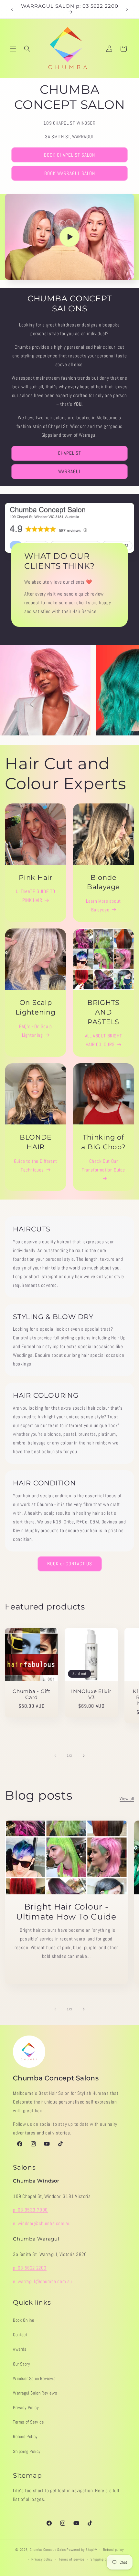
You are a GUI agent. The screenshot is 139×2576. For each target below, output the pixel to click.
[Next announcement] (127, 9)
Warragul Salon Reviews (35, 2393)
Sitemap (27, 2475)
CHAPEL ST (69, 453)
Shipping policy (102, 2559)
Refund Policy (25, 2436)
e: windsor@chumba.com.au (42, 2223)
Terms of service (71, 2559)
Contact (20, 2335)
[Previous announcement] (12, 9)
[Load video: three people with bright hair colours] (69, 237)
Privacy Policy (26, 2407)
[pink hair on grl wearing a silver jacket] (45, 690)
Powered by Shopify (82, 2549)
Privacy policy (42, 2559)
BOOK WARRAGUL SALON (70, 173)
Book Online (24, 2320)
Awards (20, 2349)
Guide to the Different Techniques (36, 1165)
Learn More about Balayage (103, 905)
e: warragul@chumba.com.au (43, 2281)
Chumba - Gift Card (32, 1694)
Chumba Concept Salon (48, 2549)
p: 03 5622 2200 (30, 2268)
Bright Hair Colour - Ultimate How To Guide (66, 1912)
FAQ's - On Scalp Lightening (36, 1031)
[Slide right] (84, 1756)
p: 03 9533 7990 (30, 2210)
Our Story (21, 2364)
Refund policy (113, 2550)
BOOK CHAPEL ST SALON (69, 155)
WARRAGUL (70, 471)
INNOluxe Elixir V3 (91, 1694)
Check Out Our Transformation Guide (103, 1165)
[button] (13, 49)
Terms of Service (28, 2422)
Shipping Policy (27, 2451)
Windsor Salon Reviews (34, 2378)
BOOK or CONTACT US (70, 1564)
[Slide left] (55, 1756)
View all (127, 1799)
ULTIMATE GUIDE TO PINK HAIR (36, 896)
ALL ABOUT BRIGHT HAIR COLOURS (104, 1040)
